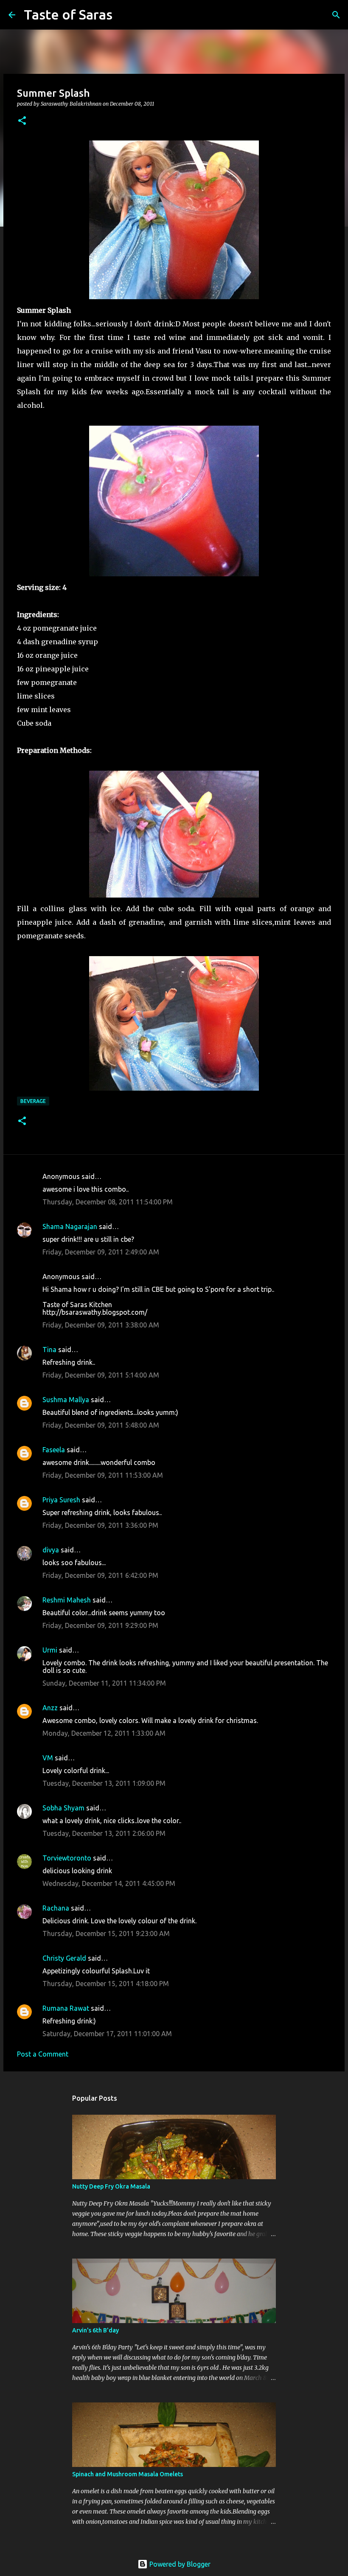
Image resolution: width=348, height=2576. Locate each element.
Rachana (56, 1908)
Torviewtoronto (67, 1858)
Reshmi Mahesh (67, 1600)
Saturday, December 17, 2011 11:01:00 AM (107, 2034)
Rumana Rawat (66, 2008)
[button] (22, 121)
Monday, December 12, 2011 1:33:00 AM (104, 1733)
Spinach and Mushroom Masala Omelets (128, 2474)
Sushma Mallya (66, 1400)
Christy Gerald (64, 1958)
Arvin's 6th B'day (95, 2330)
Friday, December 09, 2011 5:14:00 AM (101, 1375)
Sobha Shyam (63, 1808)
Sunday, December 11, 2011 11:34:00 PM (104, 1683)
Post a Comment (43, 2054)
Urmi (50, 1650)
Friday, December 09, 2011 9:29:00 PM (100, 1625)
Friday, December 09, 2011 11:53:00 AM (103, 1475)
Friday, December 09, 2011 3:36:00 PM (100, 1525)
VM (48, 1758)
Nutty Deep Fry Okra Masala (111, 2186)
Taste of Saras (68, 14)
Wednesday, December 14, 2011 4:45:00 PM (109, 1883)
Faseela (54, 1450)
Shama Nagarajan (70, 1226)
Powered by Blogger (179, 2564)
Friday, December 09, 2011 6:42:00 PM (100, 1575)
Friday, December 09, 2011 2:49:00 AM (101, 1252)
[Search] (124, 15)
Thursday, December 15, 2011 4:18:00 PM (106, 1984)
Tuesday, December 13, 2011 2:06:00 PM (104, 1833)
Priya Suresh (61, 1500)
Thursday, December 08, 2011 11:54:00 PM (108, 1202)
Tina (49, 1350)
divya (51, 1550)
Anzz (50, 1708)
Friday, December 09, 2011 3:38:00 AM (101, 1325)
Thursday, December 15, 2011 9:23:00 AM (106, 1933)
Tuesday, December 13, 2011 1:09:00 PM (104, 1783)
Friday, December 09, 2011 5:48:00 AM (101, 1425)
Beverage (33, 1101)
